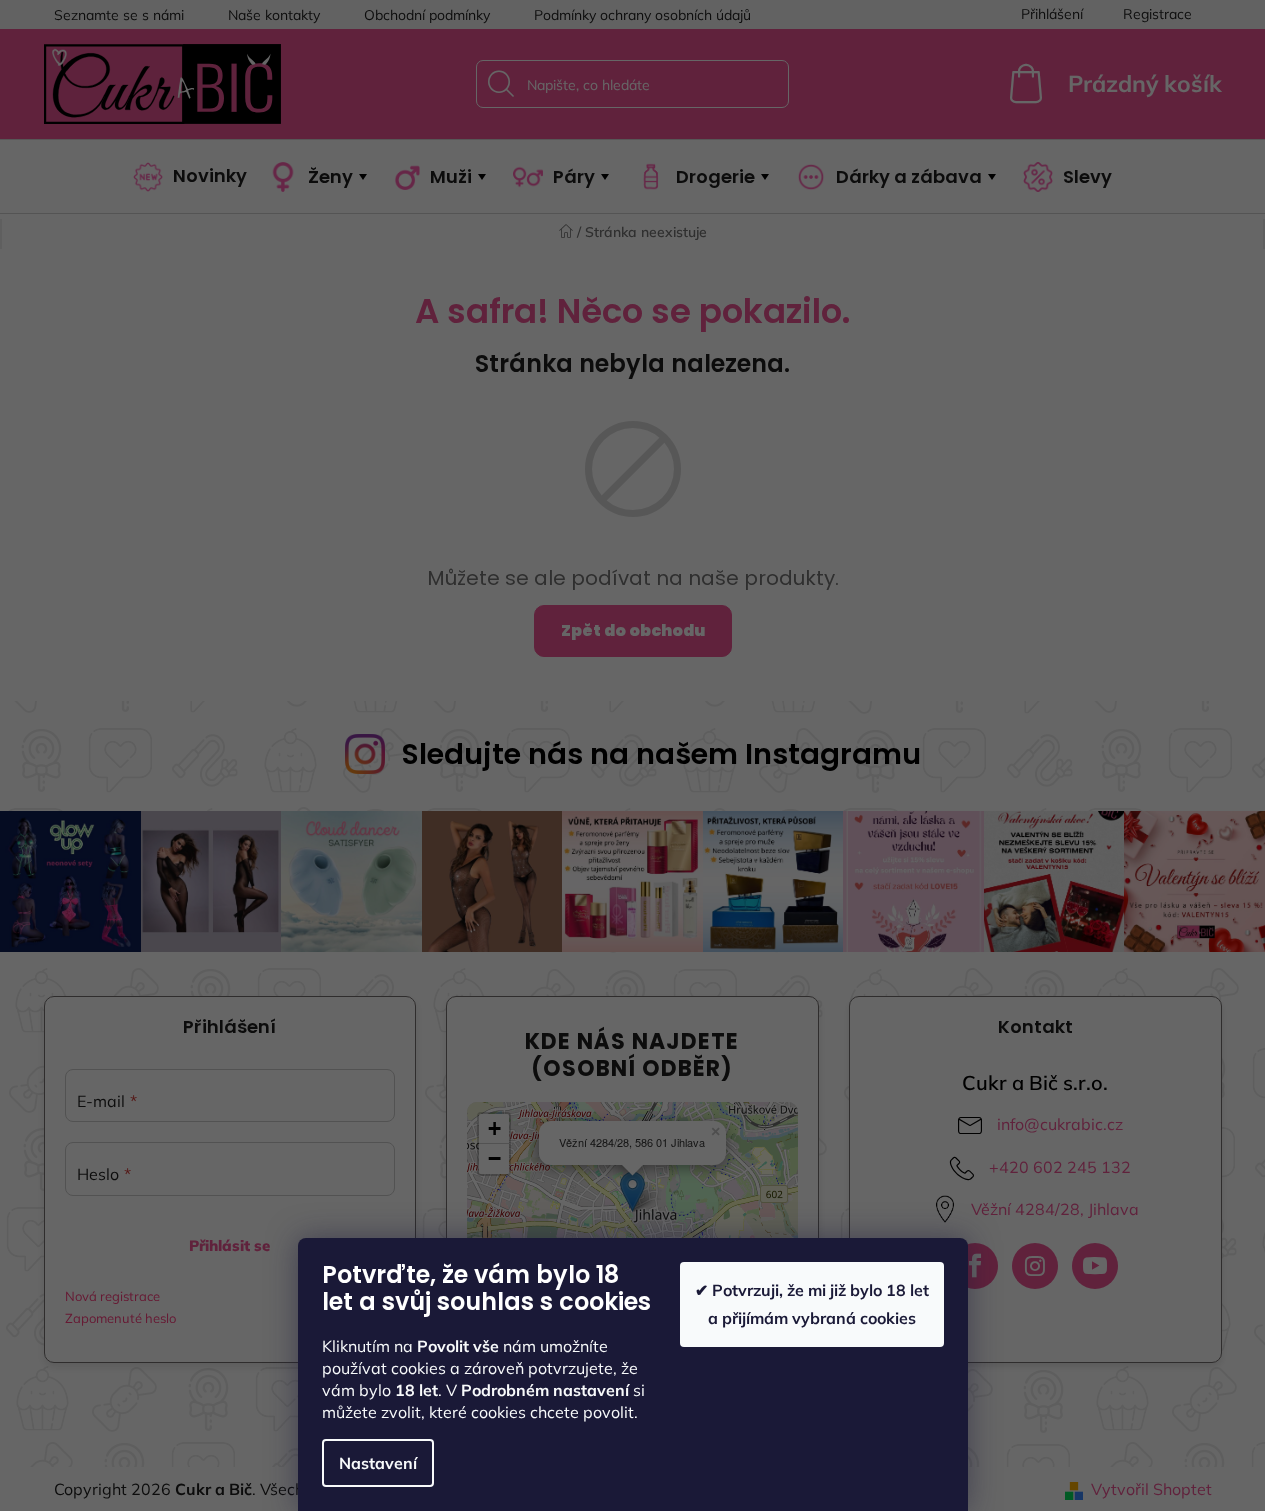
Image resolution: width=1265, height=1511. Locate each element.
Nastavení (378, 1463)
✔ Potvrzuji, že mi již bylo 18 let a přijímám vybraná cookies (812, 1303)
